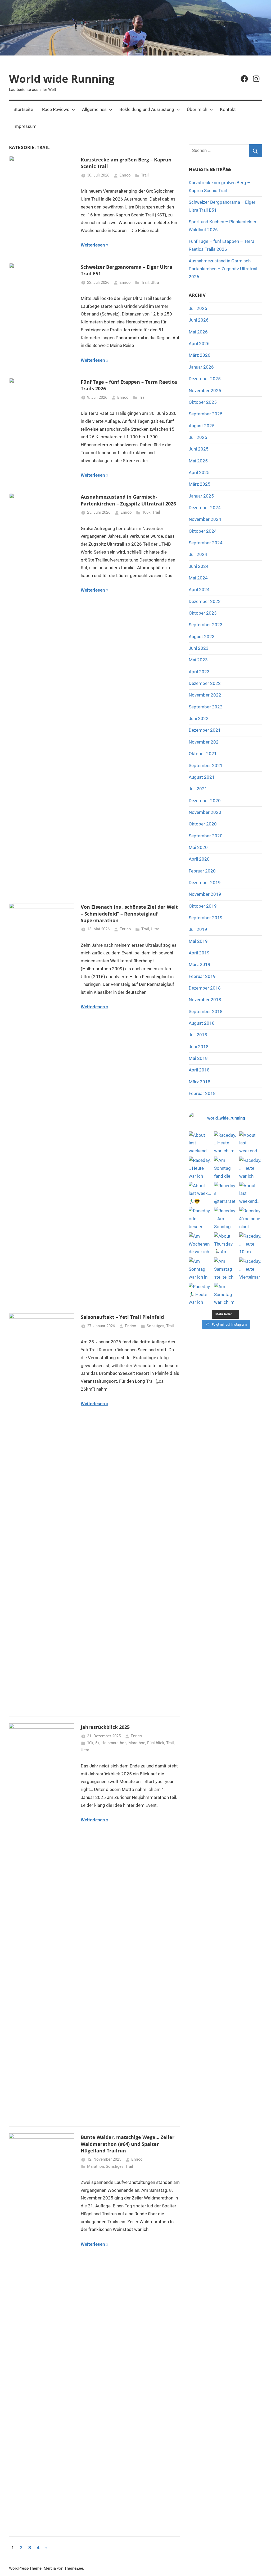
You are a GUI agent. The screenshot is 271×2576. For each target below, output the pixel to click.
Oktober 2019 (203, 906)
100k (146, 512)
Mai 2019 (198, 941)
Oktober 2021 (203, 754)
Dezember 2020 (205, 801)
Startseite (23, 109)
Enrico (125, 175)
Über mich (197, 109)
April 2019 (199, 953)
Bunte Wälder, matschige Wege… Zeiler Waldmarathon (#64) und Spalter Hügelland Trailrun (128, 2144)
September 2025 (206, 414)
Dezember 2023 (205, 601)
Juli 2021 (198, 789)
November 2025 (205, 391)
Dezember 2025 (205, 379)
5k (97, 1743)
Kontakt (228, 109)
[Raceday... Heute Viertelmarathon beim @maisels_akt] (251, 1269)
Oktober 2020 (203, 824)
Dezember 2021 (205, 730)
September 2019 (206, 918)
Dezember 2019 (205, 883)
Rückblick (156, 1743)
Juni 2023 (199, 648)
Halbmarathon (114, 1743)
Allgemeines (94, 109)
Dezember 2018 (205, 988)
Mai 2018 (198, 1058)
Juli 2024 (198, 554)
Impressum (25, 126)
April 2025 (199, 472)
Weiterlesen (93, 245)
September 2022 (206, 707)
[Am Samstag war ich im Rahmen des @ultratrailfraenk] (225, 1294)
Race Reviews (56, 109)
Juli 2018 (198, 1035)
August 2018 (202, 1023)
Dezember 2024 (205, 508)
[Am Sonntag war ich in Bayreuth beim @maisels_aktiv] (200, 1269)
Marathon (137, 1743)
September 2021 (206, 765)
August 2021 (202, 777)
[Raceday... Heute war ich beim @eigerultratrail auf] (200, 1168)
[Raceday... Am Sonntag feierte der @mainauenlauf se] (225, 1218)
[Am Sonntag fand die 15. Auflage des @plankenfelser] (225, 1168)
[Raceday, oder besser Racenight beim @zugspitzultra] (200, 1218)
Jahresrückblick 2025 (105, 1727)
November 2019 (205, 894)
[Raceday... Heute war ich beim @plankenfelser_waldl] (251, 1168)
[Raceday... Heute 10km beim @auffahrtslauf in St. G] (251, 1244)
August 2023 (202, 637)
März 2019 (200, 964)
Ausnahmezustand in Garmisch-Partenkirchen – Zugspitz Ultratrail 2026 (128, 500)
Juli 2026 (198, 308)
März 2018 (200, 1082)
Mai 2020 (198, 847)
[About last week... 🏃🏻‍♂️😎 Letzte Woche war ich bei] (200, 1193)
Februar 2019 (202, 976)
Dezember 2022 (205, 683)
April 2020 (199, 859)
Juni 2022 (199, 718)
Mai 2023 (198, 660)
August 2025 (202, 426)
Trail (145, 175)
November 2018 (205, 1000)
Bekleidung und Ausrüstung (147, 109)
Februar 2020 (202, 871)
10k (90, 1743)
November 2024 (205, 519)
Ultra (155, 282)
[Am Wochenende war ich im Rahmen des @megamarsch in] (200, 1244)
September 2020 (206, 836)
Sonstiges (155, 1326)
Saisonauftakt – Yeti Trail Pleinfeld (122, 1317)
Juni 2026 (199, 320)
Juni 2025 (199, 449)
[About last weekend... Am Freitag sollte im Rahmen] (251, 1193)
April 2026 (199, 344)
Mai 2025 (198, 461)
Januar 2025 (201, 496)
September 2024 (206, 543)
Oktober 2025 (203, 402)
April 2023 (199, 672)
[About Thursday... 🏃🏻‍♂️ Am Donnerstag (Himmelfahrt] (225, 1244)
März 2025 (200, 484)
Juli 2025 (198, 437)
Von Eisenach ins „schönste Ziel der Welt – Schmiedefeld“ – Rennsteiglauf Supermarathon (129, 913)
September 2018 (206, 1011)
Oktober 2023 (203, 613)
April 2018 (199, 1070)
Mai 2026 (198, 332)
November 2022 (205, 695)
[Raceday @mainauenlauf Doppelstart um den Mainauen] (251, 1218)
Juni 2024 (199, 566)
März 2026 (200, 355)
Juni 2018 (199, 1047)
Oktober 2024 (203, 531)
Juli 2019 (198, 929)
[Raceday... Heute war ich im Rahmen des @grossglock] (225, 1143)
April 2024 (199, 590)
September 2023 (206, 625)
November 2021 (205, 742)
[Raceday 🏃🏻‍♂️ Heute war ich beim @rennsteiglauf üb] (200, 1294)
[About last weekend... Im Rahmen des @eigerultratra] (251, 1143)
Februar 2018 (202, 1093)
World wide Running (62, 79)
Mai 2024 (198, 578)
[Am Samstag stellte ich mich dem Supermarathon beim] (225, 1269)
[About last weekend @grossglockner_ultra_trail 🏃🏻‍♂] (200, 1143)
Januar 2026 (201, 367)
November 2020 (205, 812)
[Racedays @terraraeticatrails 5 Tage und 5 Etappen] (225, 1193)
